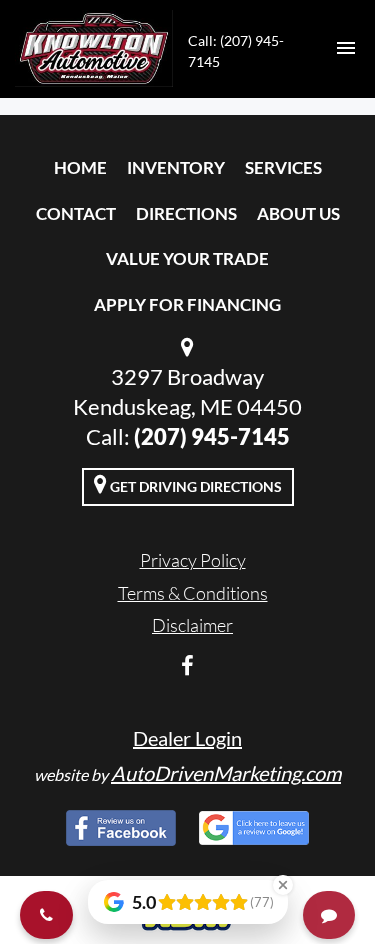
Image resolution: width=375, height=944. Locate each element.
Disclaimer (192, 625)
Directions (186, 213)
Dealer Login (187, 738)
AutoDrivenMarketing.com (226, 773)
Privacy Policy (193, 560)
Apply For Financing (187, 304)
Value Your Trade (187, 258)
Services (283, 167)
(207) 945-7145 (212, 436)
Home (80, 167)
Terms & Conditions (193, 593)
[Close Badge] (283, 885)
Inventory (176, 167)
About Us (298, 213)
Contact (76, 213)
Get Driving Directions (194, 486)
